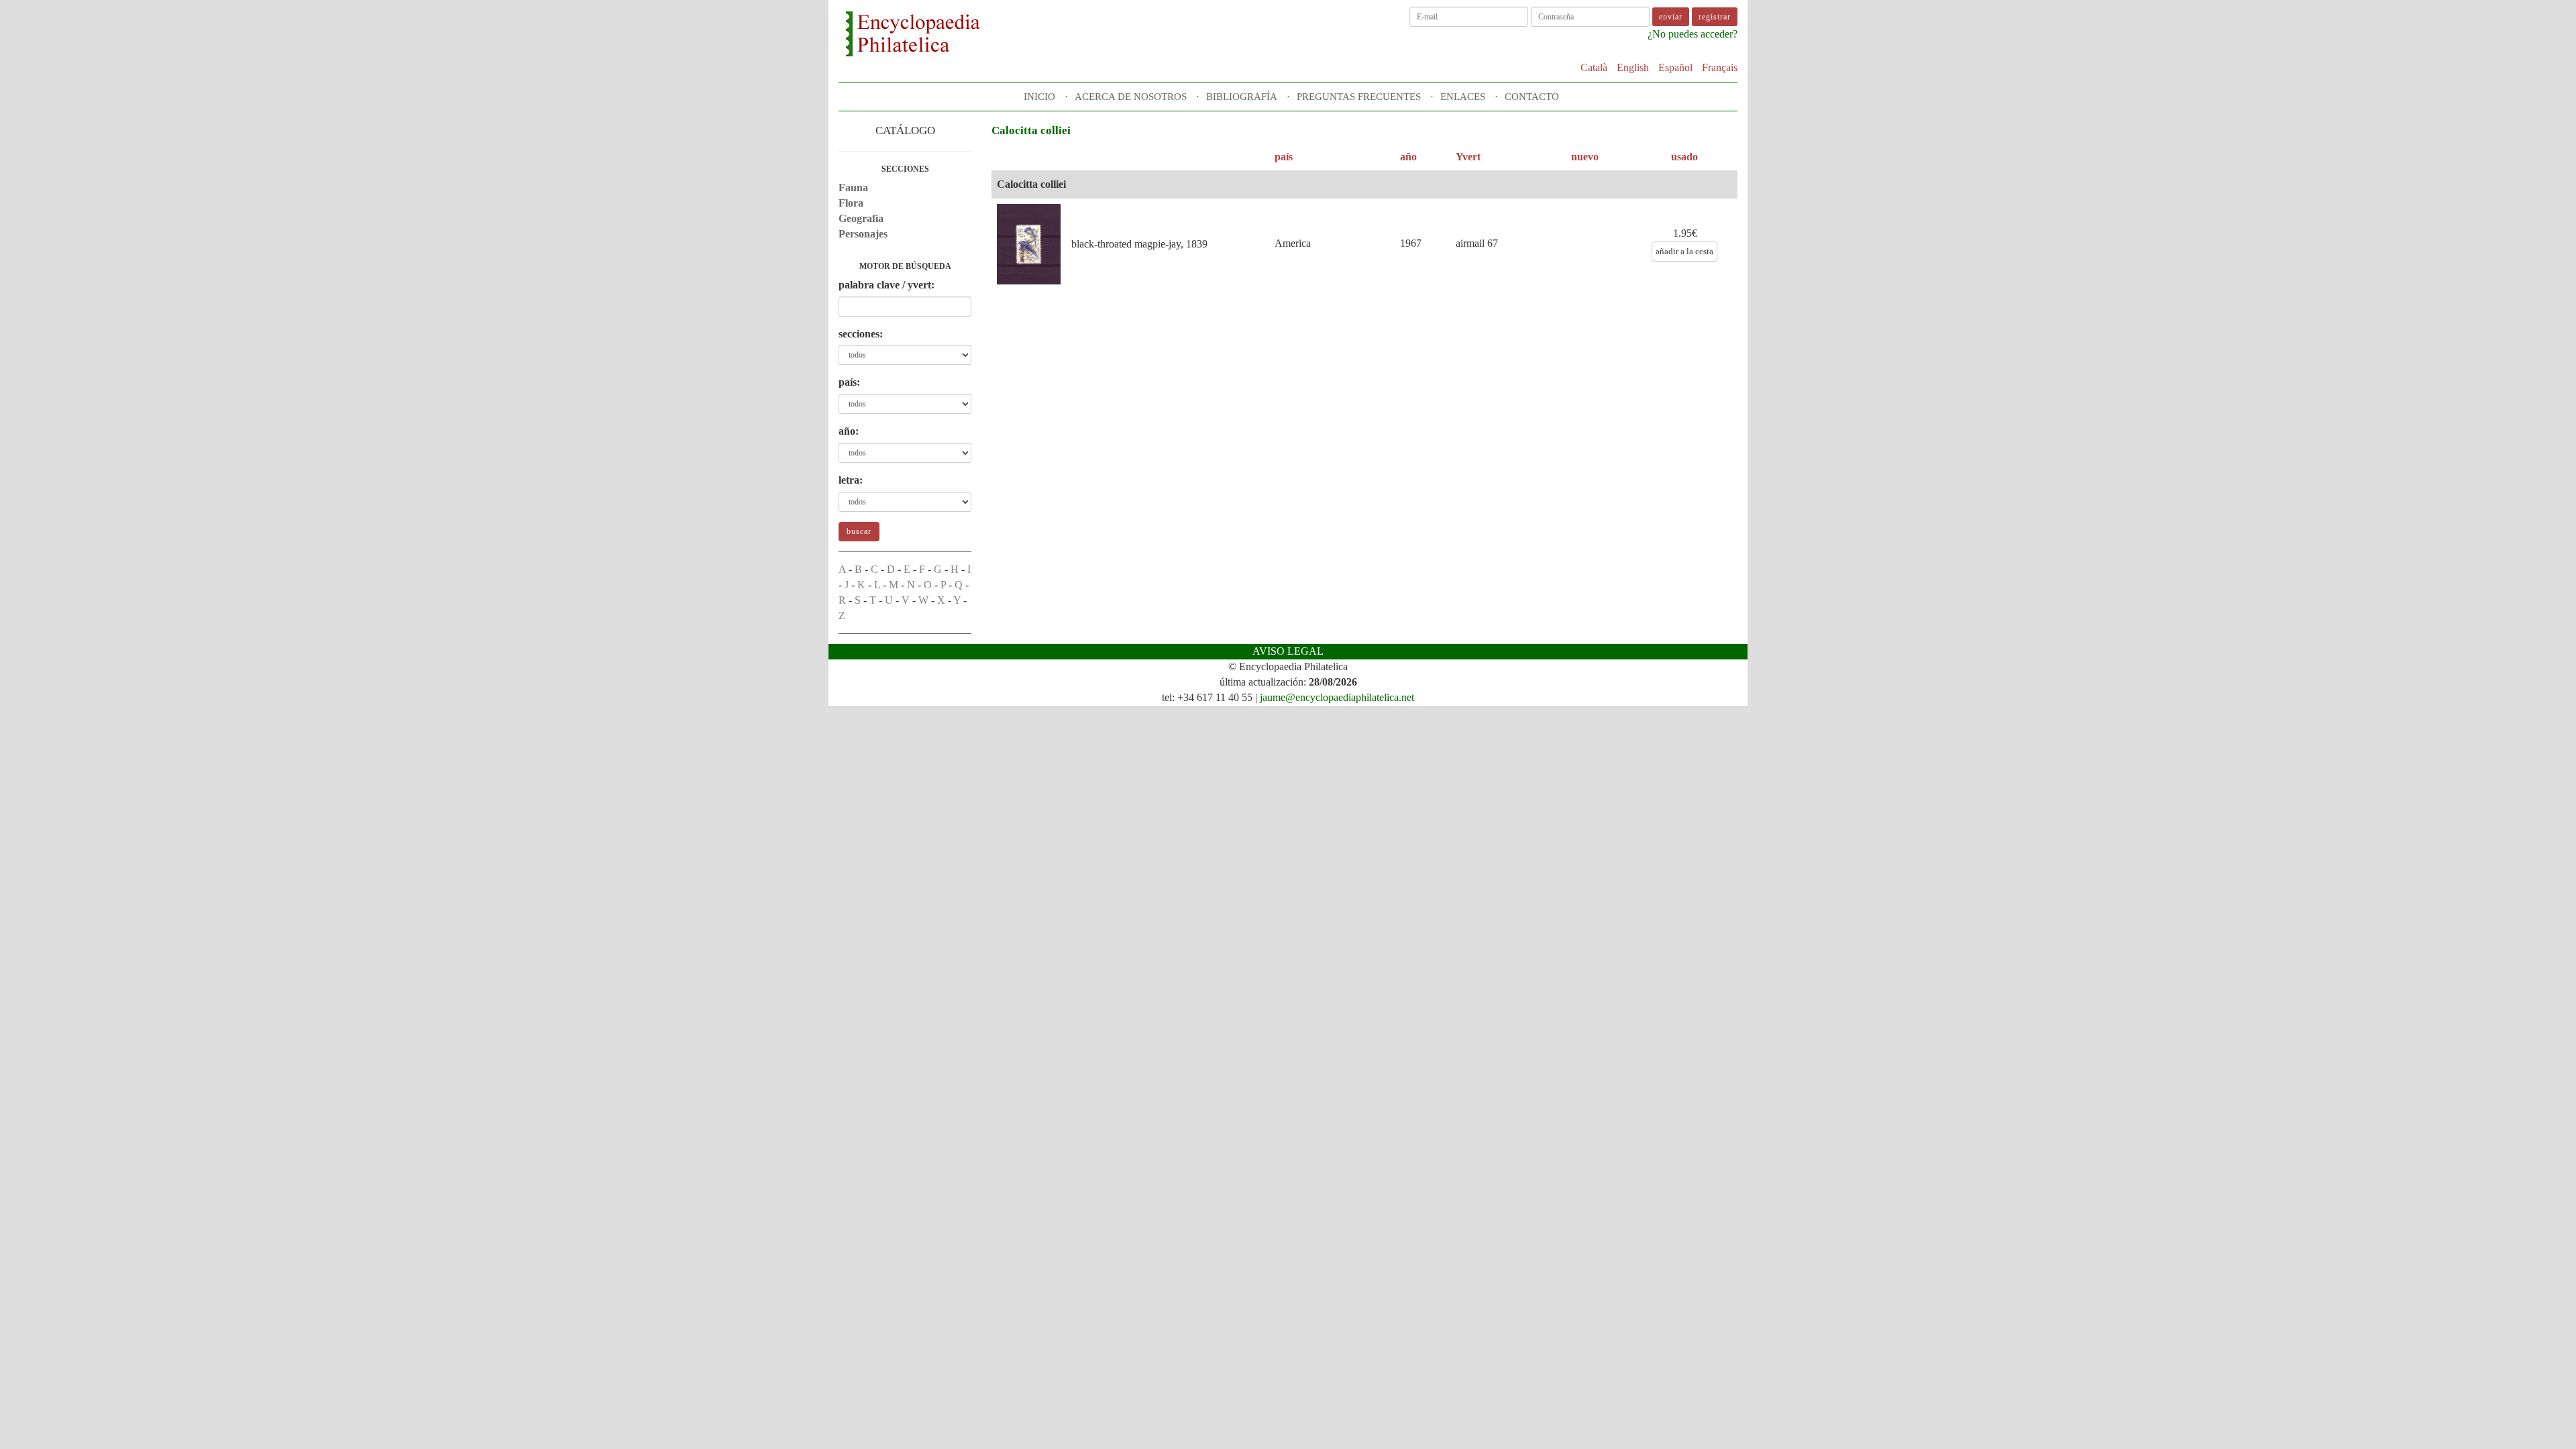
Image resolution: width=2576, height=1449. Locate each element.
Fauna (853, 187)
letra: (851, 480)
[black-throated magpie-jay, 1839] (1029, 245)
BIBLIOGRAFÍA (1242, 97)
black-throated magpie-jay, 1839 (1139, 244)
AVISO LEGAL (1288, 651)
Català (1594, 67)
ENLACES (1463, 97)
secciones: (861, 334)
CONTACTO (1532, 97)
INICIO (1039, 97)
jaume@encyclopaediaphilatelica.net (1337, 697)
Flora (851, 203)
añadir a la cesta (1684, 251)
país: (849, 382)
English (1633, 67)
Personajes (863, 234)
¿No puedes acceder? (1693, 34)
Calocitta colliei (1031, 184)
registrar (1715, 17)
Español (1675, 67)
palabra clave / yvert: (887, 285)
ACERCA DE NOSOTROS (1131, 97)
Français (1720, 67)
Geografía (861, 218)
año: (849, 431)
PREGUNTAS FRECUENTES (1359, 97)
